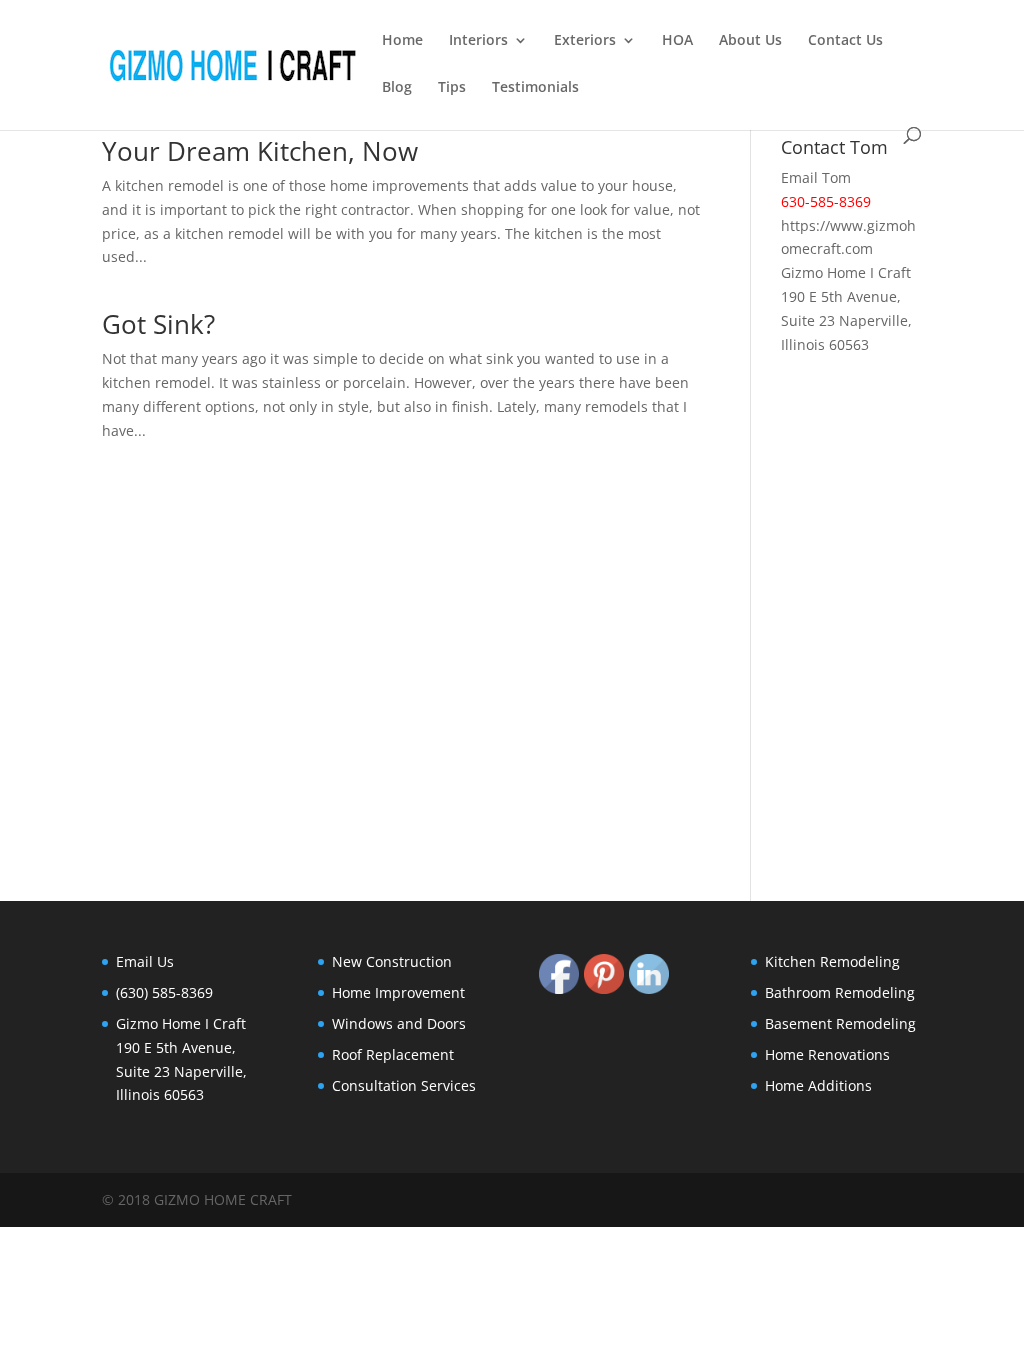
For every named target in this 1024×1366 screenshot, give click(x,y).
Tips (452, 88)
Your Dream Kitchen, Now (260, 151)
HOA (677, 41)
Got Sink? (158, 324)
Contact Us (845, 41)
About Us (750, 41)
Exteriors (585, 41)
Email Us (145, 961)
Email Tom (816, 177)
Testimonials (535, 88)
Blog (397, 88)
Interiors (478, 41)
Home (402, 41)
